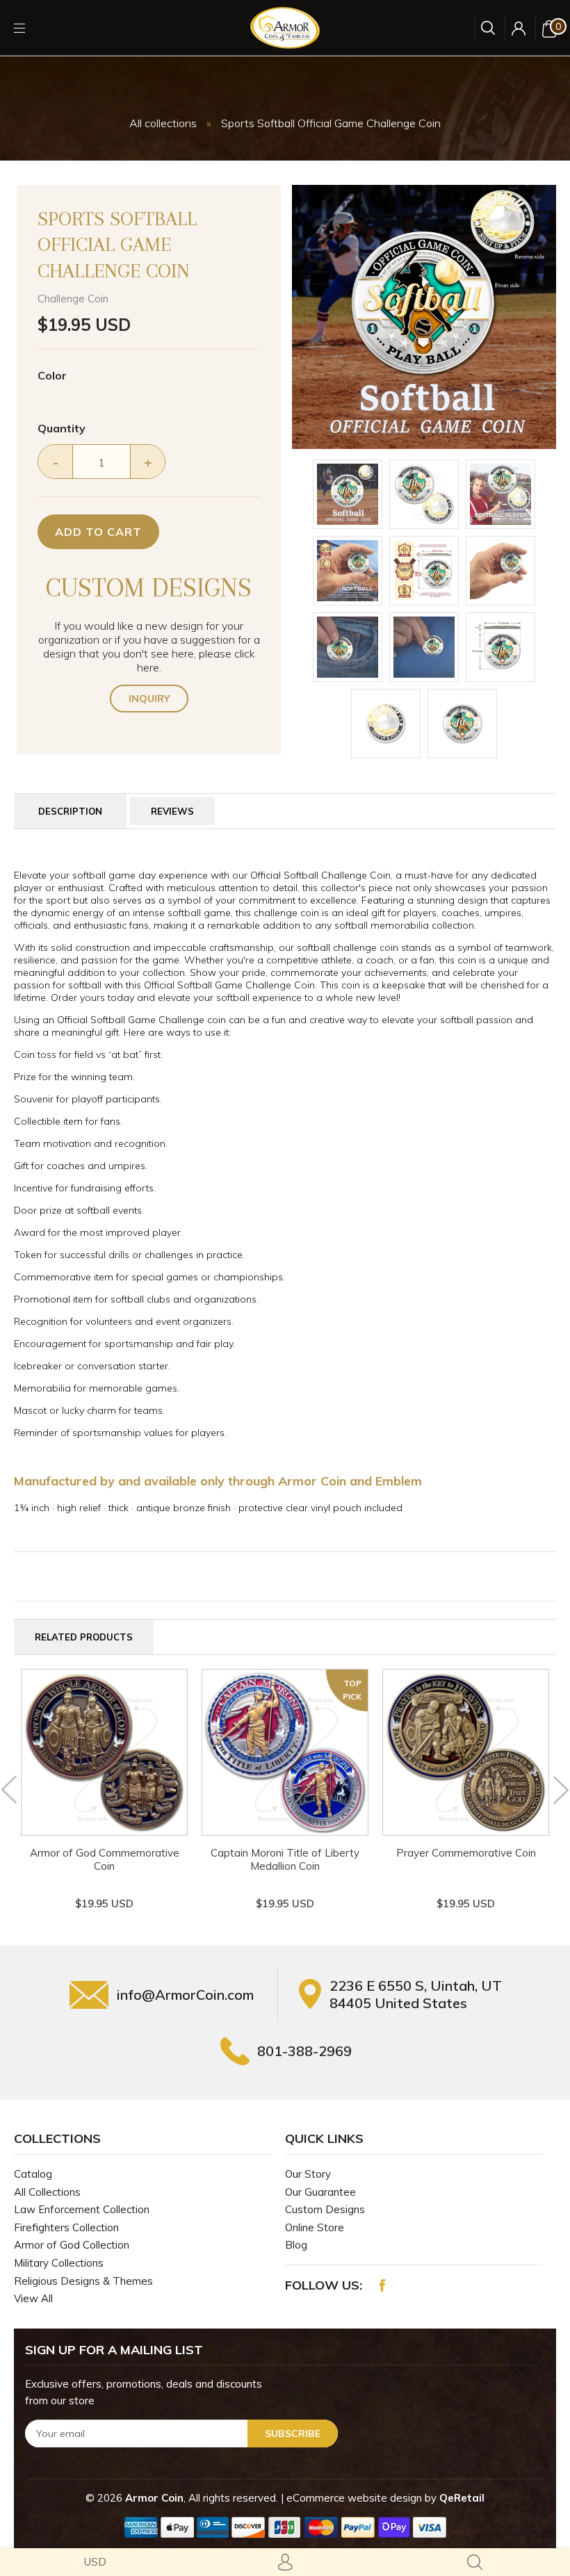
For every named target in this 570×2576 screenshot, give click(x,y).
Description (70, 811)
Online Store (315, 2227)
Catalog (33, 2174)
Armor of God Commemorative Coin (105, 1859)
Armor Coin (154, 2498)
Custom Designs (325, 2209)
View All (33, 2298)
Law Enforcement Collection (82, 2209)
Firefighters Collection (66, 2227)
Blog (296, 2245)
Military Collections (59, 2263)
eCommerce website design (356, 2498)
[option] (424, 317)
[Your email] (181, 2434)
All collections (163, 123)
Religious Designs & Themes (83, 2281)
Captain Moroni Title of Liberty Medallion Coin (285, 1859)
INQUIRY (149, 699)
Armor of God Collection (72, 2245)
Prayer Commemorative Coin (466, 1853)
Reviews (172, 811)
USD (95, 2562)
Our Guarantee (320, 2192)
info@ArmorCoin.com (185, 1995)
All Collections (47, 2192)
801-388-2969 (304, 2051)
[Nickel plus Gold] (46, 399)
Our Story (308, 2174)
